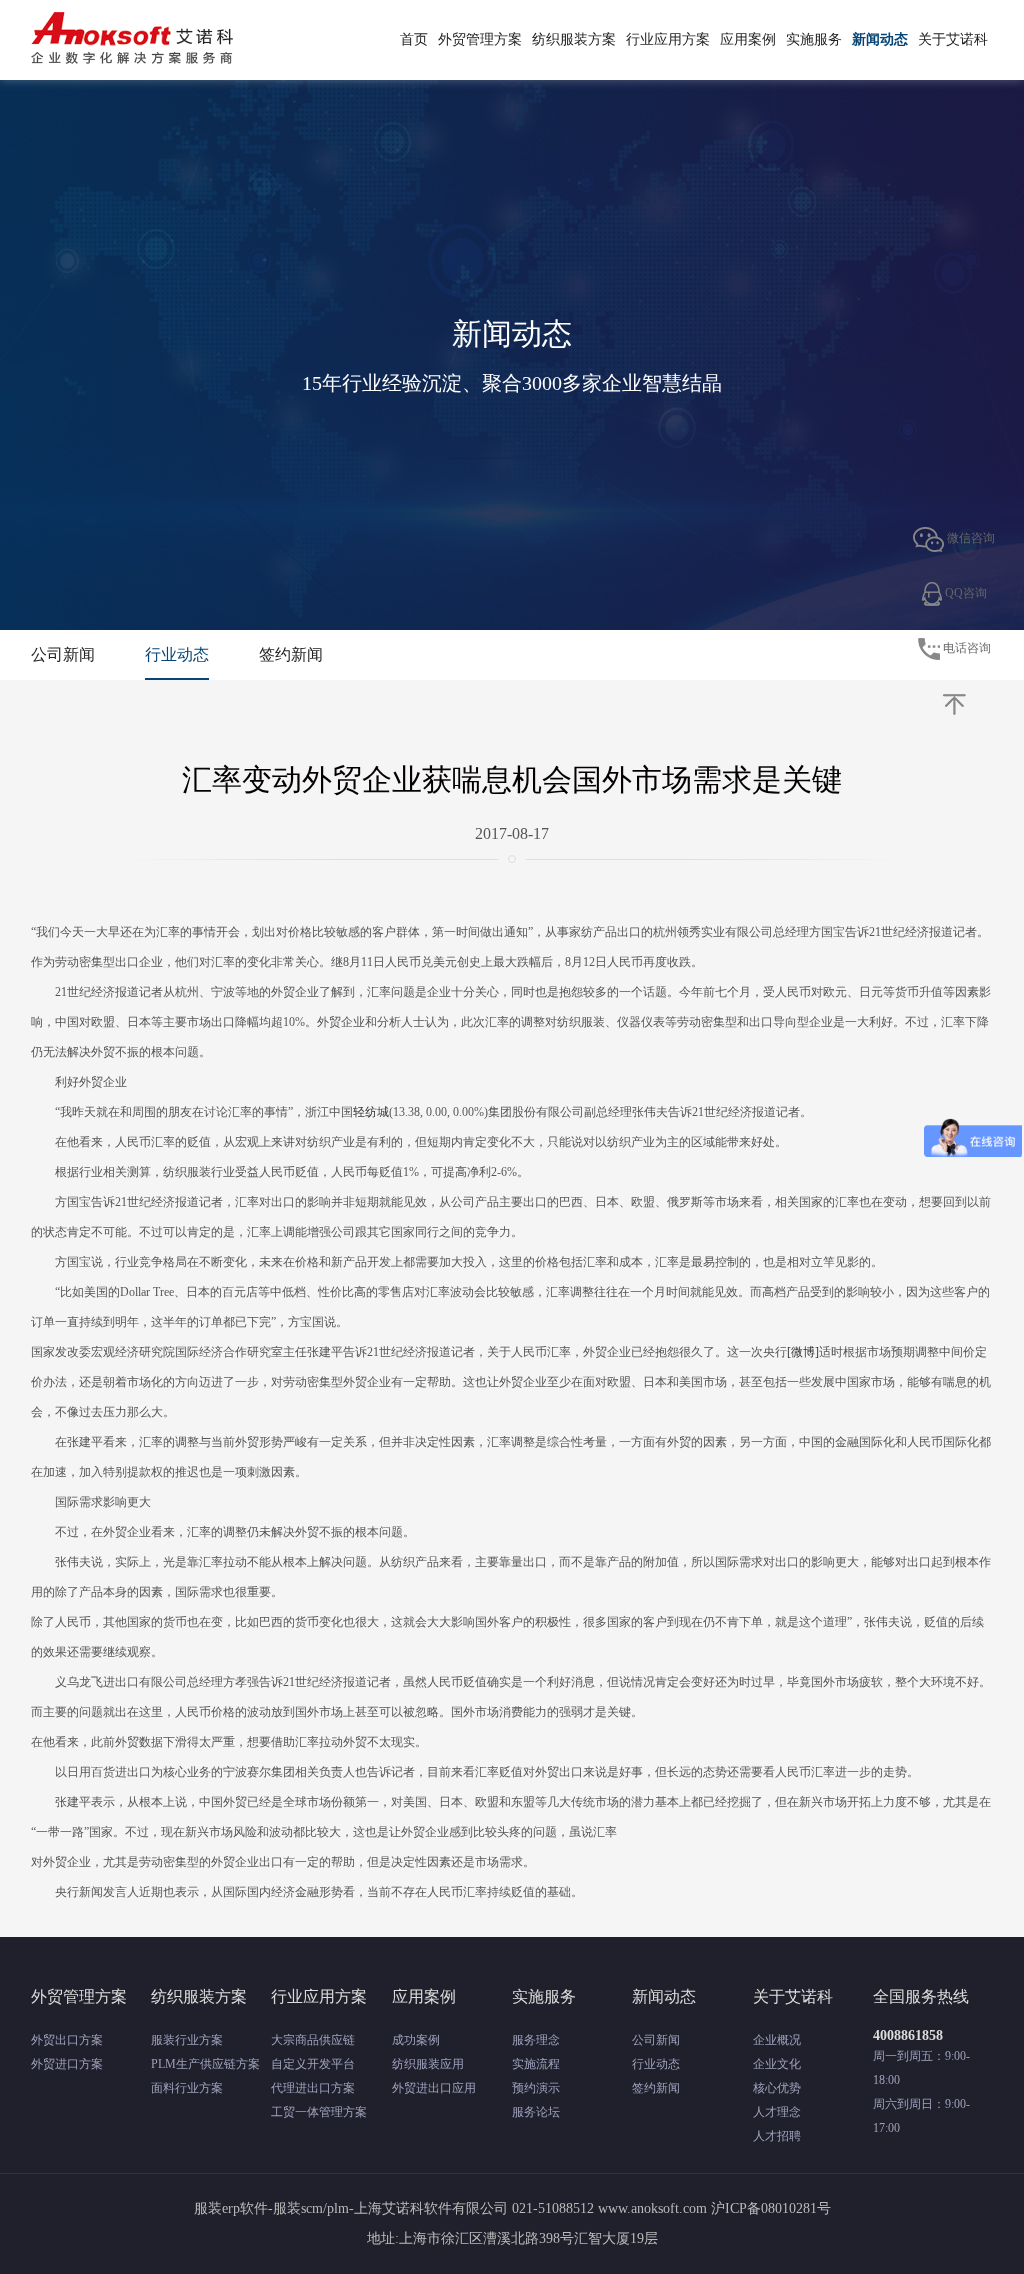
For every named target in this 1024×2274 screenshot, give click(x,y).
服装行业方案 (187, 2040)
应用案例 (748, 39)
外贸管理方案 (480, 39)
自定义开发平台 (313, 2064)
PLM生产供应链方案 (205, 2064)
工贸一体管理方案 (319, 2112)
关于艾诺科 (953, 39)
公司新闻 (63, 654)
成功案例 (416, 2040)
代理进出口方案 (313, 2088)
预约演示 (536, 2088)
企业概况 (777, 2040)
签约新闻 (291, 654)
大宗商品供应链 (313, 2040)
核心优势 (777, 2088)
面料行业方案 (187, 2088)
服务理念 (536, 2040)
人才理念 (777, 2112)
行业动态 (177, 654)
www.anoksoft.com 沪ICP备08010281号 (714, 2208)
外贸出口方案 (67, 2040)
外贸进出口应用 (434, 2088)
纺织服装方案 (574, 39)
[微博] (803, 1352)
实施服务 (814, 39)
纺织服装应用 (428, 2064)
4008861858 (908, 2035)
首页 (414, 39)
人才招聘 (777, 2136)
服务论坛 (536, 2112)
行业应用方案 (668, 39)
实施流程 (536, 2064)
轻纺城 (371, 1112)
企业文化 (777, 2064)
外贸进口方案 (67, 2064)
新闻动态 (880, 39)
